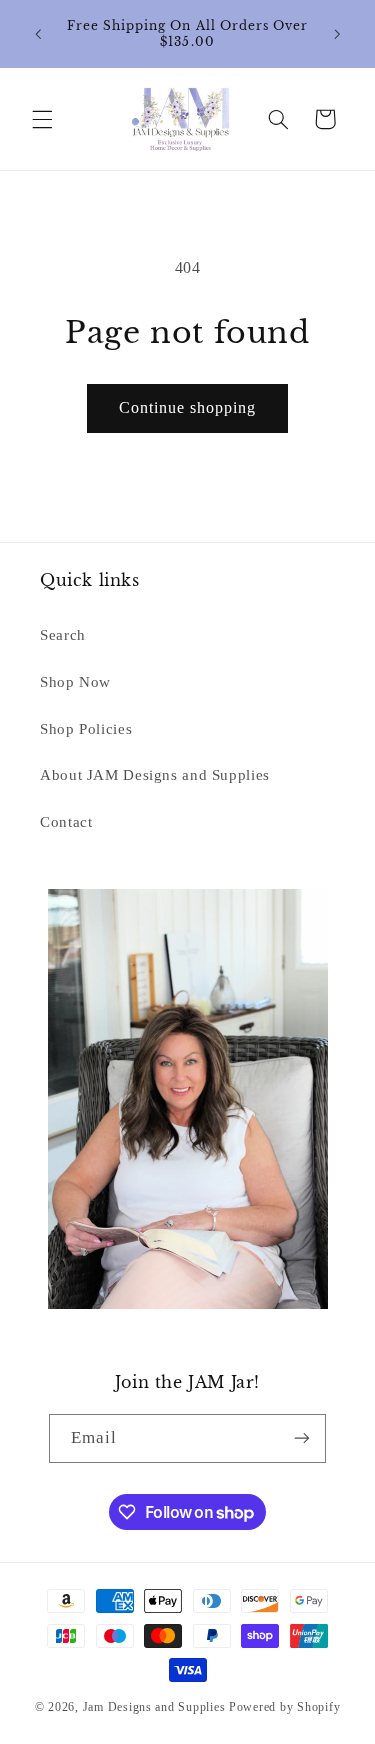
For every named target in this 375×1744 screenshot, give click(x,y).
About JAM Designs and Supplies (155, 775)
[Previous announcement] (38, 34)
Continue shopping (188, 407)
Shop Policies (86, 729)
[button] (42, 119)
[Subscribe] (302, 1438)
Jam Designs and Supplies (154, 1707)
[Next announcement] (337, 34)
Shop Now (75, 682)
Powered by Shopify (284, 1707)
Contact (66, 822)
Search (63, 635)
